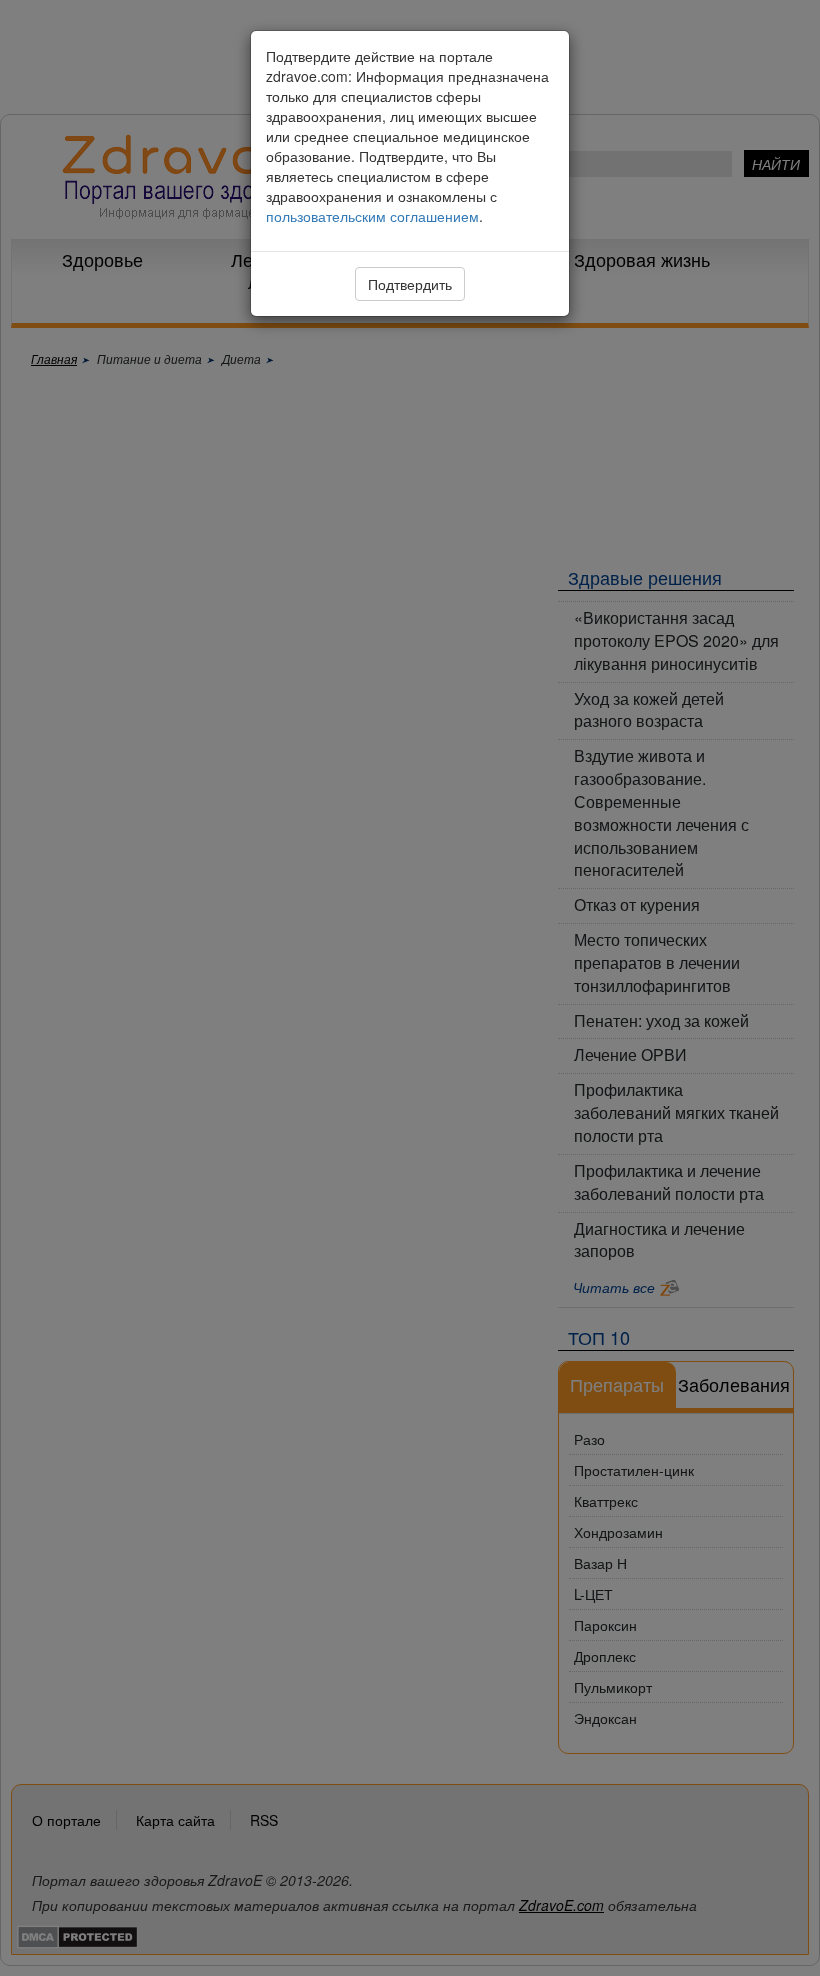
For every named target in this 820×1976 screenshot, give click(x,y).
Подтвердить (410, 284)
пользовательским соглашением (372, 216)
